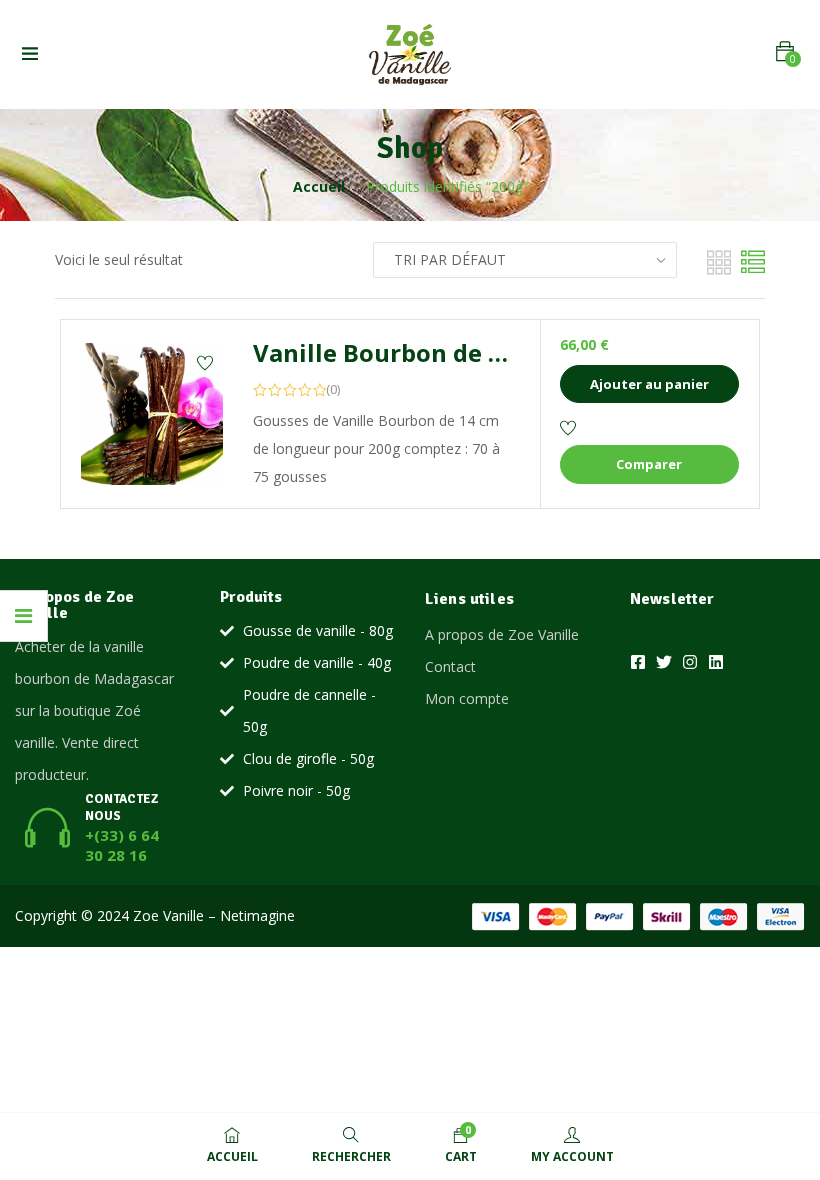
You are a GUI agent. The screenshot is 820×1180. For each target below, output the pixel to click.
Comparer (649, 464)
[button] (785, 51)
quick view (152, 473)
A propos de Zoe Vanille (502, 634)
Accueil (319, 186)
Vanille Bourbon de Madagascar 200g (474, 352)
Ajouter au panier (649, 384)
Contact (450, 666)
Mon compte (467, 698)
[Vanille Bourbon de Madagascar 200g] (152, 414)
